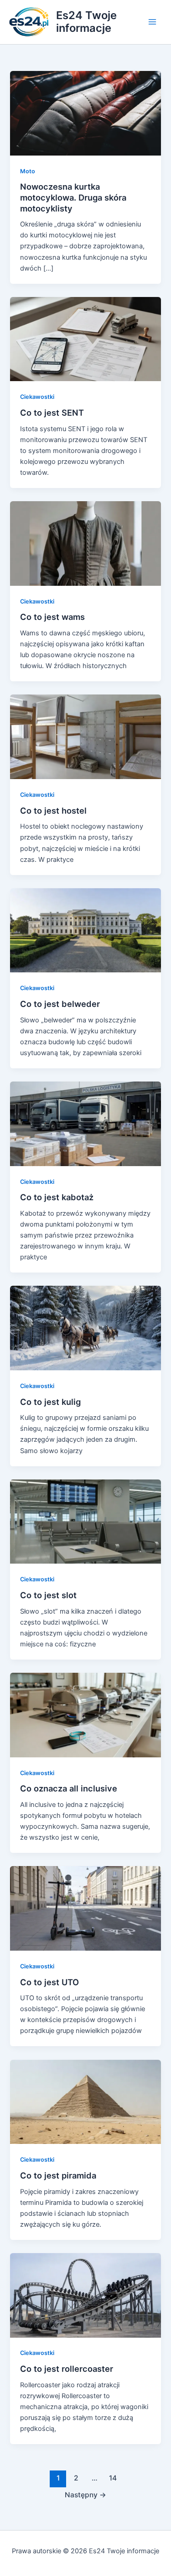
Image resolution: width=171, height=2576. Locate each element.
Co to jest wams (52, 617)
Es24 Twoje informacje (86, 22)
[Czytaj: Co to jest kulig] (85, 1328)
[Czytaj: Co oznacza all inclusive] (85, 1715)
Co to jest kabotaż (57, 1197)
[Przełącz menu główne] (152, 22)
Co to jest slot (48, 1595)
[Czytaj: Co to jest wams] (85, 543)
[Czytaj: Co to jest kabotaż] (85, 1123)
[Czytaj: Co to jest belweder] (85, 930)
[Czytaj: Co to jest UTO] (85, 1908)
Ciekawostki (37, 397)
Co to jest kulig (50, 1402)
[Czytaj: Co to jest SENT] (85, 339)
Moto (28, 171)
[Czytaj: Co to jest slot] (85, 1521)
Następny (85, 2495)
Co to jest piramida (58, 2175)
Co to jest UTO (49, 1982)
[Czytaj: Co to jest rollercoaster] (85, 2295)
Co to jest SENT (52, 413)
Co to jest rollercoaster (67, 2369)
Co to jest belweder (60, 1004)
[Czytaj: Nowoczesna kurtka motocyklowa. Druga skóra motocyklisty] (85, 113)
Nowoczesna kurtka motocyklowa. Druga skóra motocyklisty (73, 197)
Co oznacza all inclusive (69, 1788)
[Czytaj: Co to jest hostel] (85, 736)
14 (113, 2478)
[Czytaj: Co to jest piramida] (85, 2101)
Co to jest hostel (53, 810)
